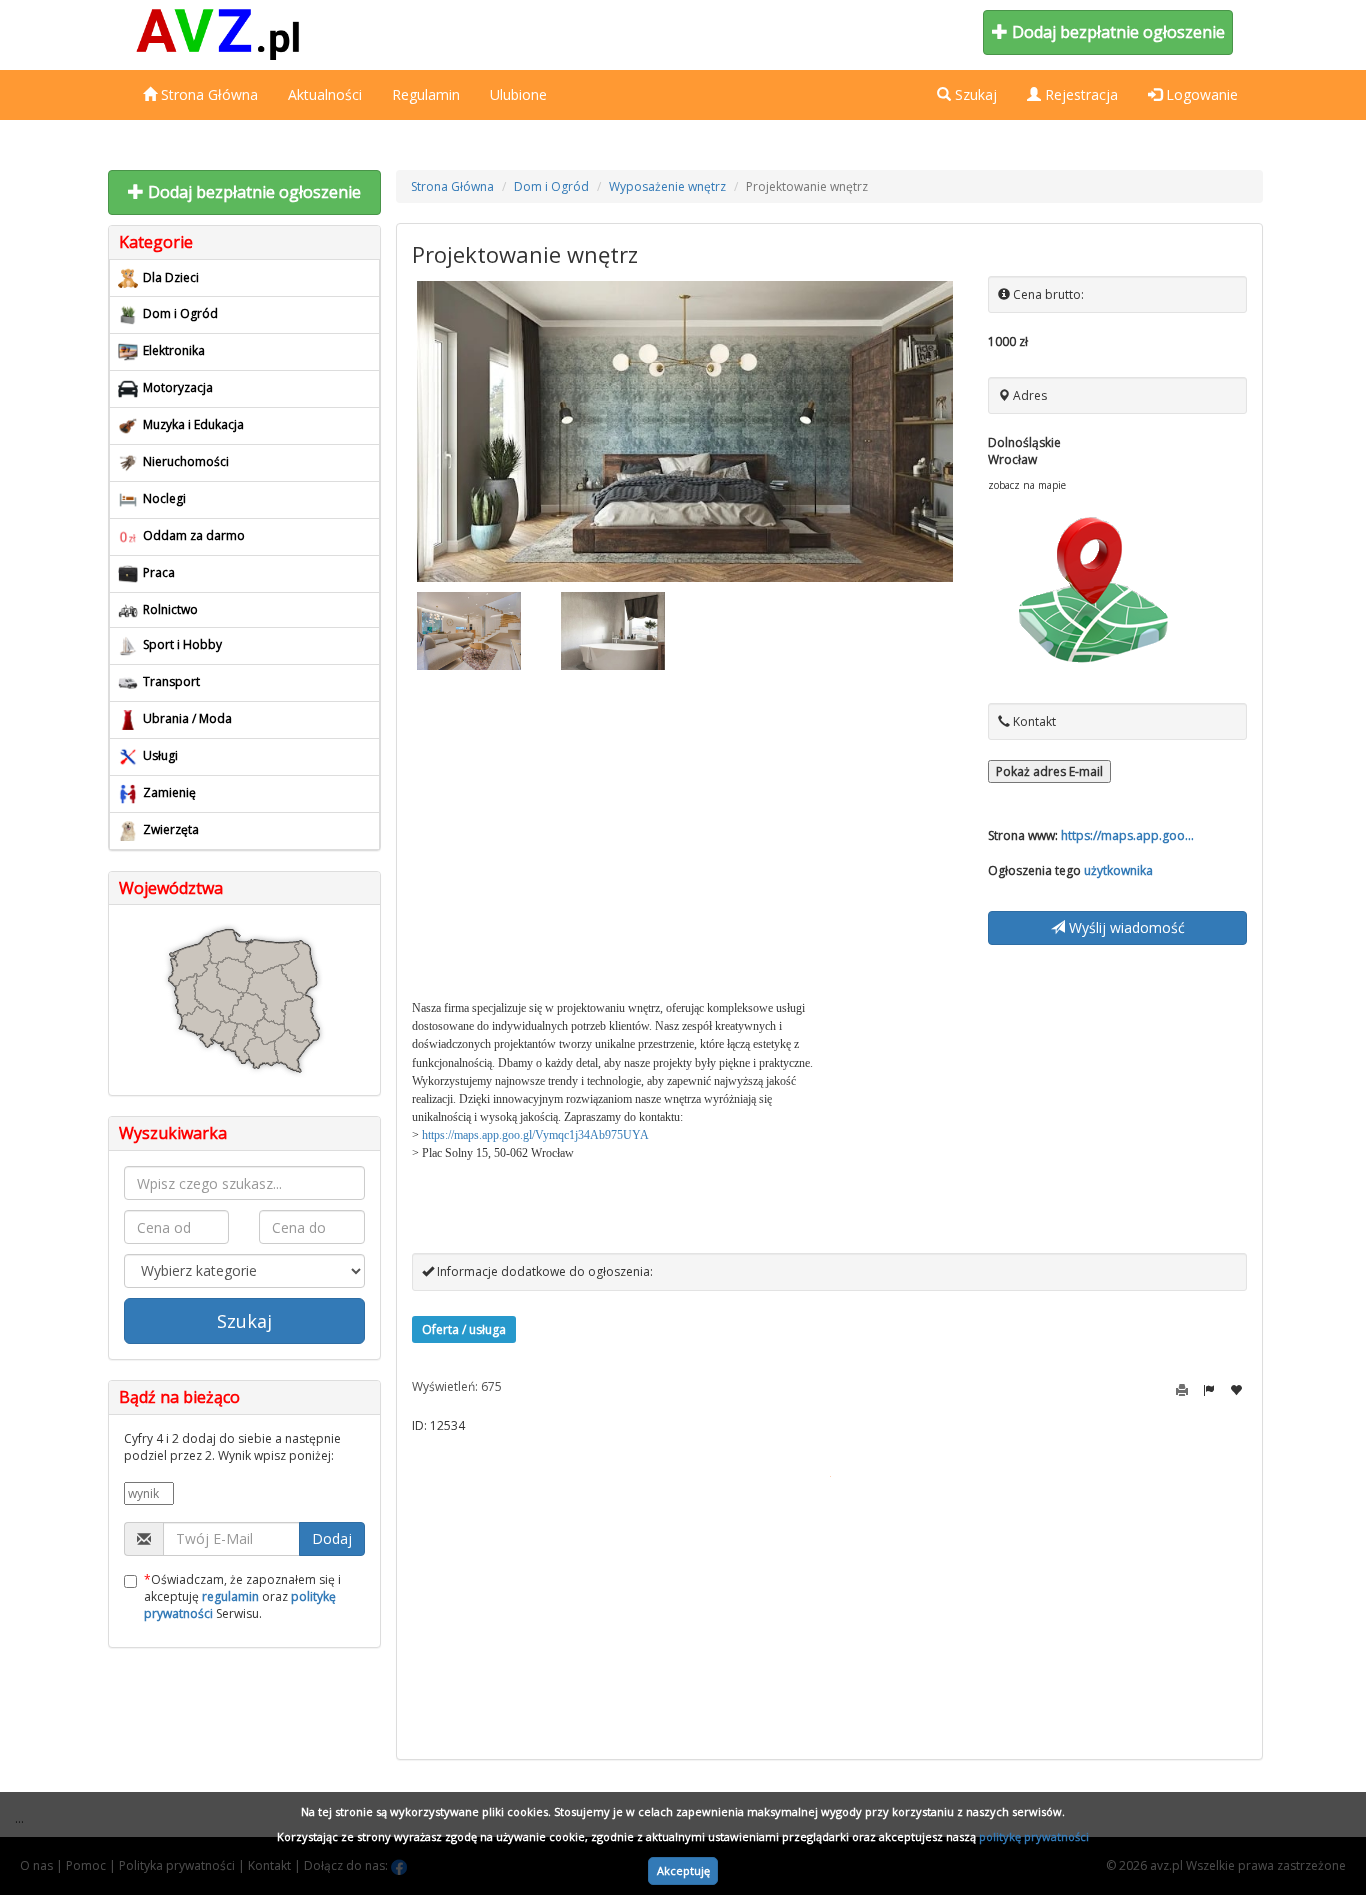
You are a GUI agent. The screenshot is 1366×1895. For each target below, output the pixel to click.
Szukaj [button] (974, 94)
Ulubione (518, 94)
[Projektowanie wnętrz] (685, 432)
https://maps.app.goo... (1127, 835)
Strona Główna (207, 94)
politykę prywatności (1034, 1836)
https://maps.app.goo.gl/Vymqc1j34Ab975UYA (535, 1135)
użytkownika (1118, 870)
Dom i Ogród (551, 186)
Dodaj (332, 1538)
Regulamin (426, 94)
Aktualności (325, 94)
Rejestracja (1079, 94)
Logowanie (1200, 94)
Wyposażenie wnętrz (667, 186)
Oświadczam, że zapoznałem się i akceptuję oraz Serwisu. (242, 1596)
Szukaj (244, 1321)
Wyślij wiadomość (1125, 927)
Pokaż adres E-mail (1049, 771)
